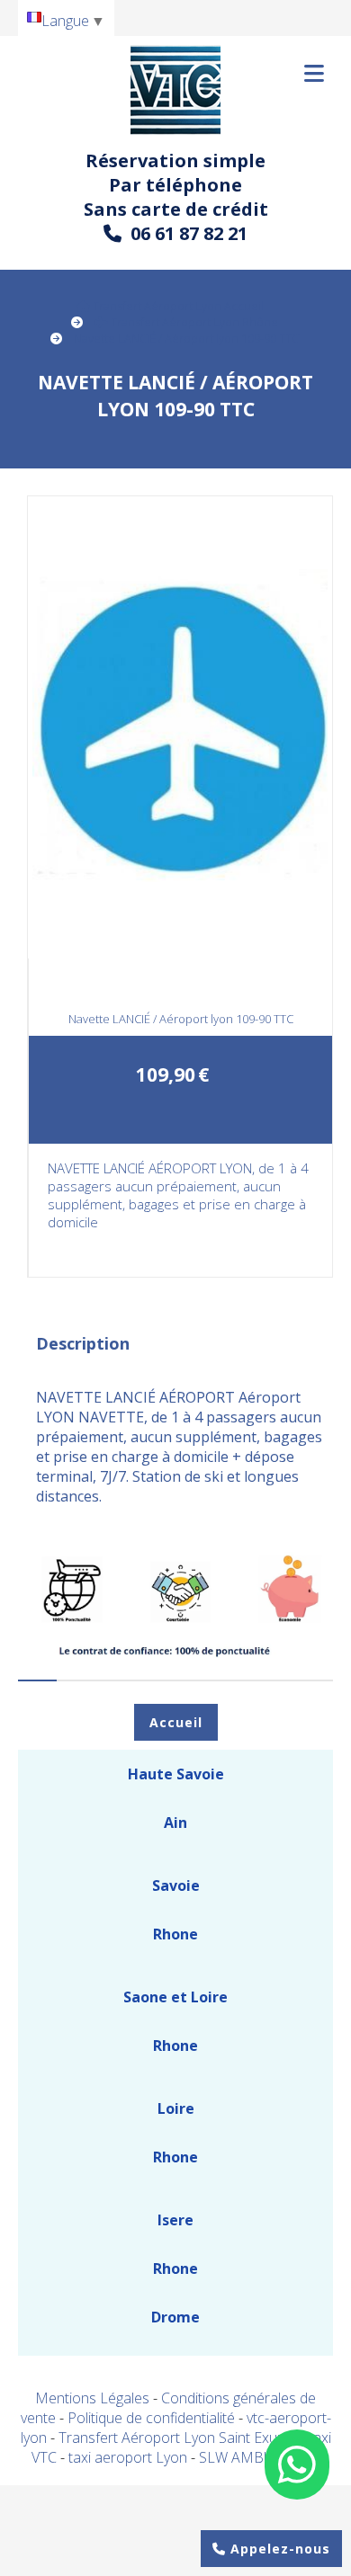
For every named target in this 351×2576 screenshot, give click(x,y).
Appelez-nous (278, 2549)
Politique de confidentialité (151, 2418)
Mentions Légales (92, 2398)
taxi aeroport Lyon (130, 2457)
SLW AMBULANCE (259, 2457)
